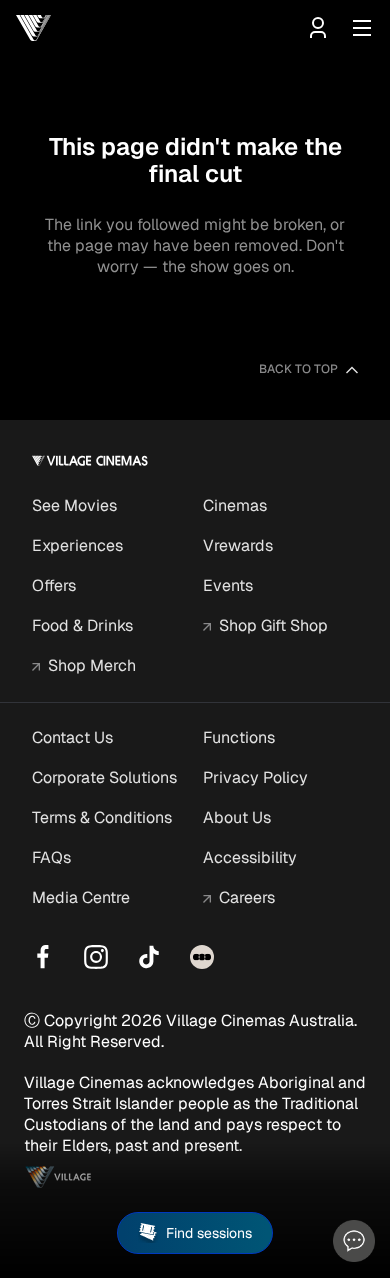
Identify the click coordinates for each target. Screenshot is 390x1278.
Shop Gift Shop (273, 625)
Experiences (77, 545)
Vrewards (238, 545)
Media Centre (81, 897)
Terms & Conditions (102, 817)
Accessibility (250, 857)
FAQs (51, 857)
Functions (239, 737)
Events (228, 585)
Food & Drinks (82, 625)
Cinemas (235, 505)
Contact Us (72, 737)
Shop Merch (92, 665)
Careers (247, 897)
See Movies (74, 505)
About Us (237, 817)
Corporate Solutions (104, 777)
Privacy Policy (255, 777)
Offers (54, 585)
